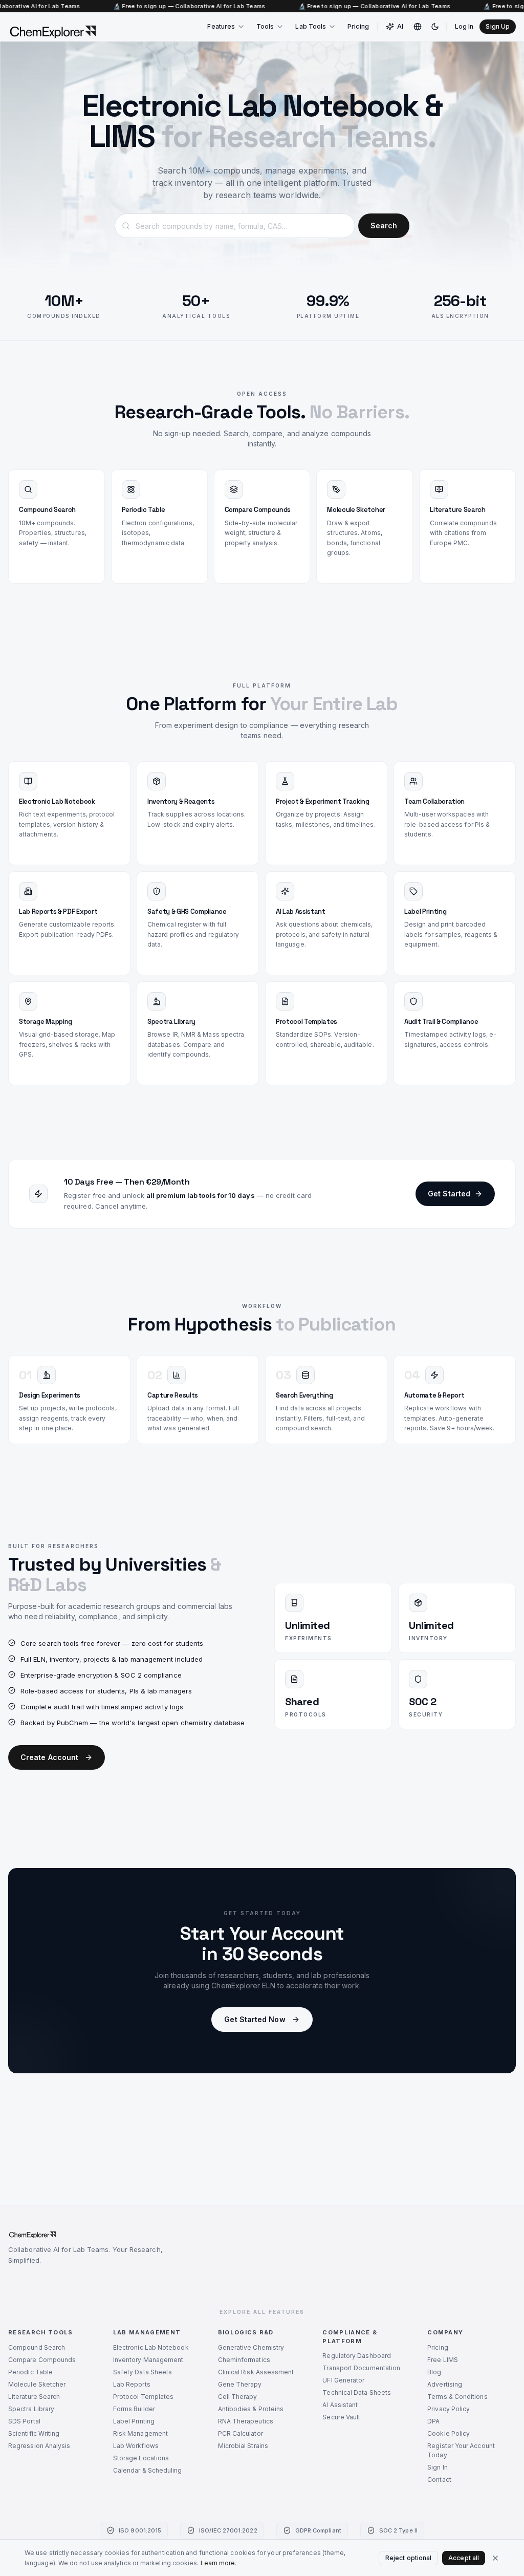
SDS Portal (24, 2421)
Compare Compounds (42, 2360)
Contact (439, 2480)
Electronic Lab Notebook (151, 2347)
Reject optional (408, 2558)
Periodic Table (30, 2372)
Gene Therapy (240, 2384)
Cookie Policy (449, 2433)
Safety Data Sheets (143, 2372)
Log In (464, 26)
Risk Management (140, 2433)
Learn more (218, 2563)
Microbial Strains (243, 2446)
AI (400, 26)
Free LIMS (443, 2360)
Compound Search (37, 2347)
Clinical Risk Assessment (256, 2372)
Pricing (358, 26)
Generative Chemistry (251, 2347)
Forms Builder (134, 2409)
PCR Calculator (241, 2433)
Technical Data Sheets (357, 2392)
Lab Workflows (136, 2446)
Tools (265, 26)
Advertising (445, 2384)
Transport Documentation (361, 2368)
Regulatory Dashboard (357, 2356)
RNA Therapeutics (246, 2421)
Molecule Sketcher (37, 2384)
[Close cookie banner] (495, 2558)
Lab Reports (132, 2384)
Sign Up (498, 26)
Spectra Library (31, 2409)
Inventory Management (148, 2360)
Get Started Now (255, 2019)
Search (384, 226)
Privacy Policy (449, 2409)
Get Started (449, 1194)
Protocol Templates (143, 2397)
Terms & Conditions (457, 2397)
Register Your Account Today (461, 2450)
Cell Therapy (238, 2397)
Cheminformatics (244, 2360)
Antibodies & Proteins (251, 2409)
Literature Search (34, 2397)
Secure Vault (341, 2417)
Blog (434, 2372)
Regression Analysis (39, 2446)
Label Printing (134, 2421)
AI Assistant (340, 2405)
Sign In (438, 2467)
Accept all (464, 2558)
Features (221, 26)
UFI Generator (343, 2380)
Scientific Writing (34, 2433)
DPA (433, 2421)
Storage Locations (141, 2458)
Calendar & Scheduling (148, 2470)
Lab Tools (311, 26)
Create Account (49, 1757)
